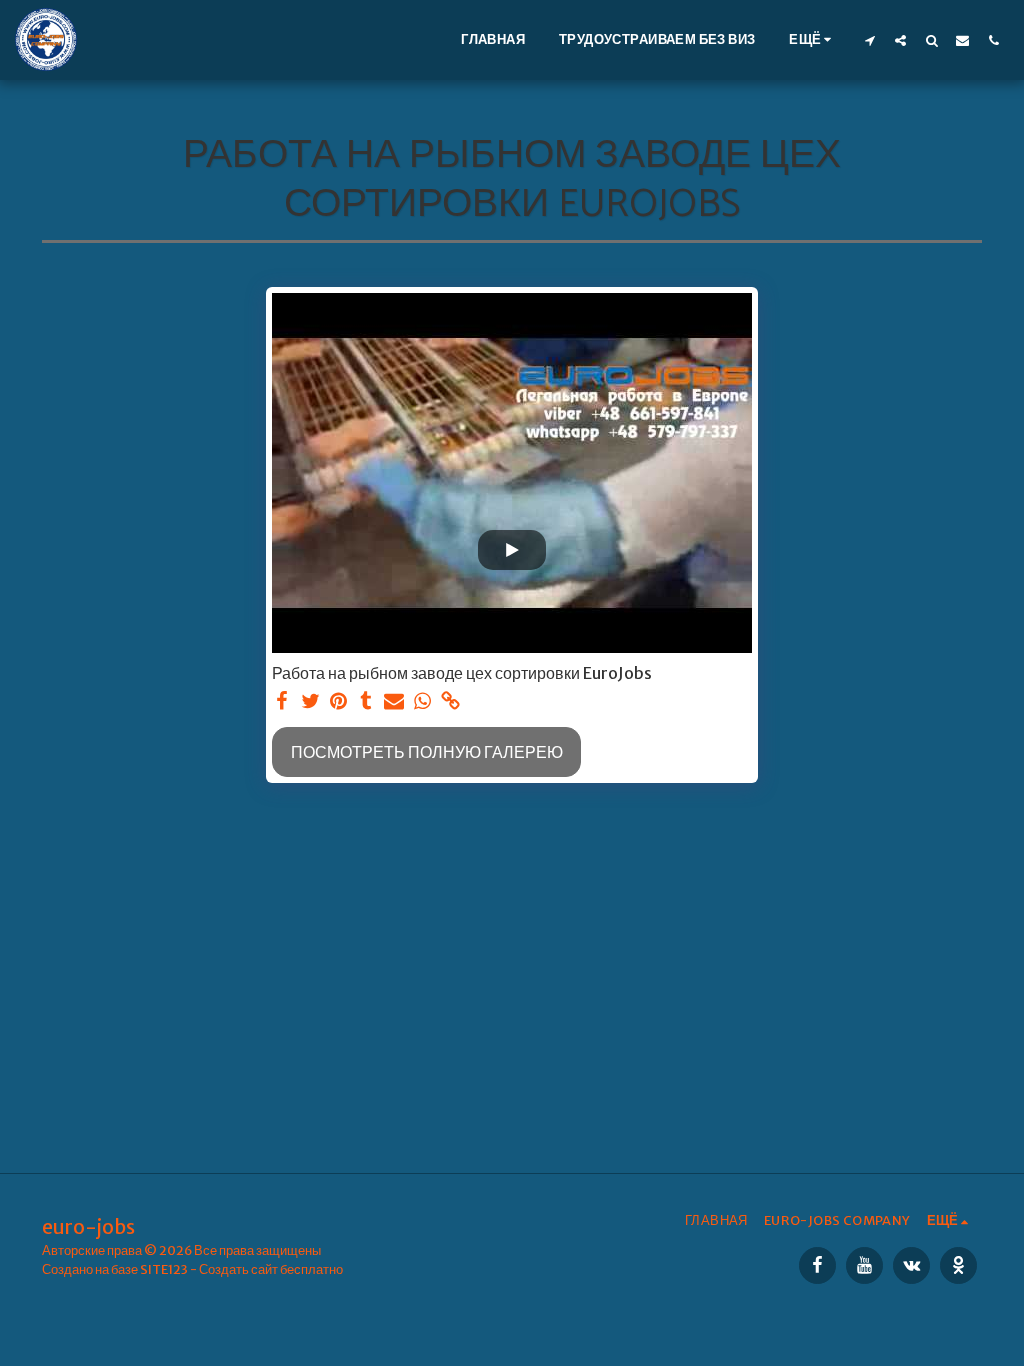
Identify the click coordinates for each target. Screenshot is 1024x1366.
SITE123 (164, 1269)
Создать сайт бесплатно (271, 1269)
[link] (450, 701)
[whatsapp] (422, 701)
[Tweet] (310, 701)
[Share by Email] (394, 701)
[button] (869, 40)
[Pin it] (338, 701)
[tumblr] (366, 701)
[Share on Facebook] (282, 701)
